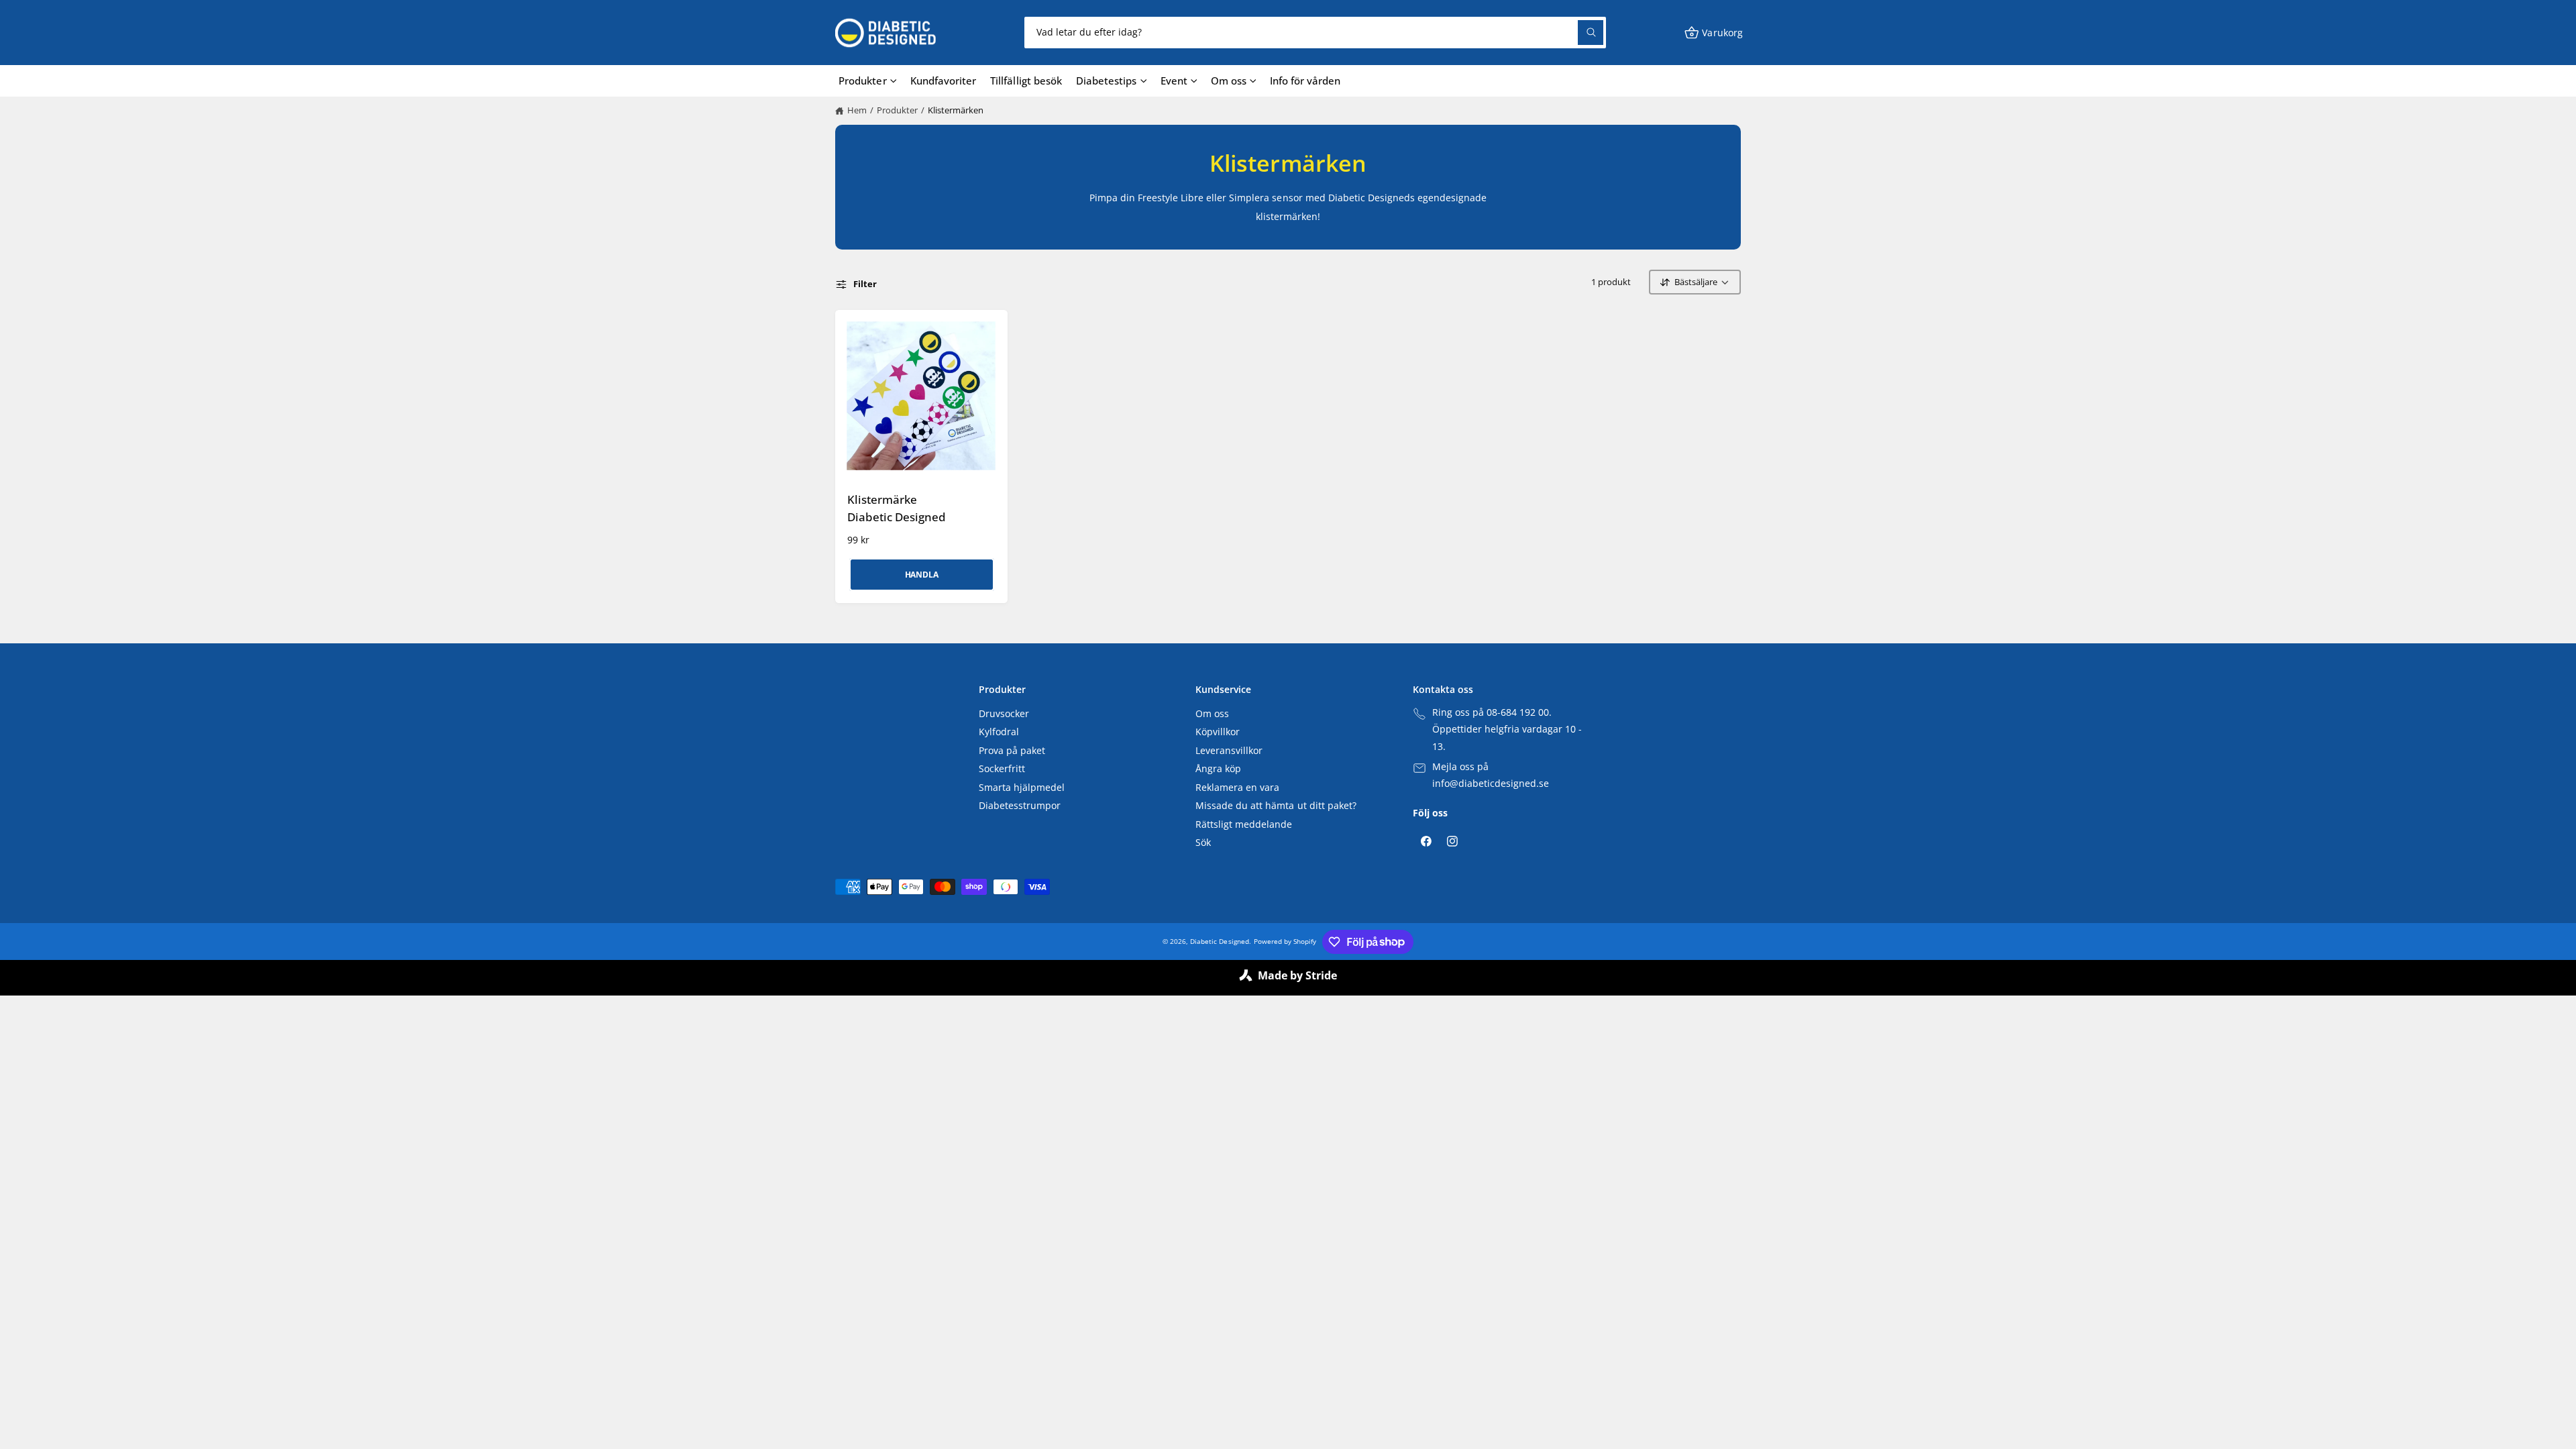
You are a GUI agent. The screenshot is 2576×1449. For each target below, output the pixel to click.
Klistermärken (956, 110)
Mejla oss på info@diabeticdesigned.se (1491, 775)
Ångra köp (1218, 769)
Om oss (1229, 80)
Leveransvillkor (1229, 751)
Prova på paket (1012, 751)
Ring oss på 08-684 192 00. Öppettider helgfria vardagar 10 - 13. (1507, 730)
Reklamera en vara (1237, 788)
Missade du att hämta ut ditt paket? (1276, 806)
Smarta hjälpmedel (1022, 788)
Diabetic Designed (1219, 941)
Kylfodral (999, 732)
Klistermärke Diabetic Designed (897, 508)
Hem (857, 110)
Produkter (862, 80)
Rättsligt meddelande (1244, 824)
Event (1174, 80)
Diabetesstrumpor (1020, 806)
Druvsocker (1004, 714)
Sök (1203, 843)
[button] (1713, 33)
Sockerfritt (1002, 769)
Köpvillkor (1218, 732)
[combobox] (1315, 33)
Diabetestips (1106, 80)
